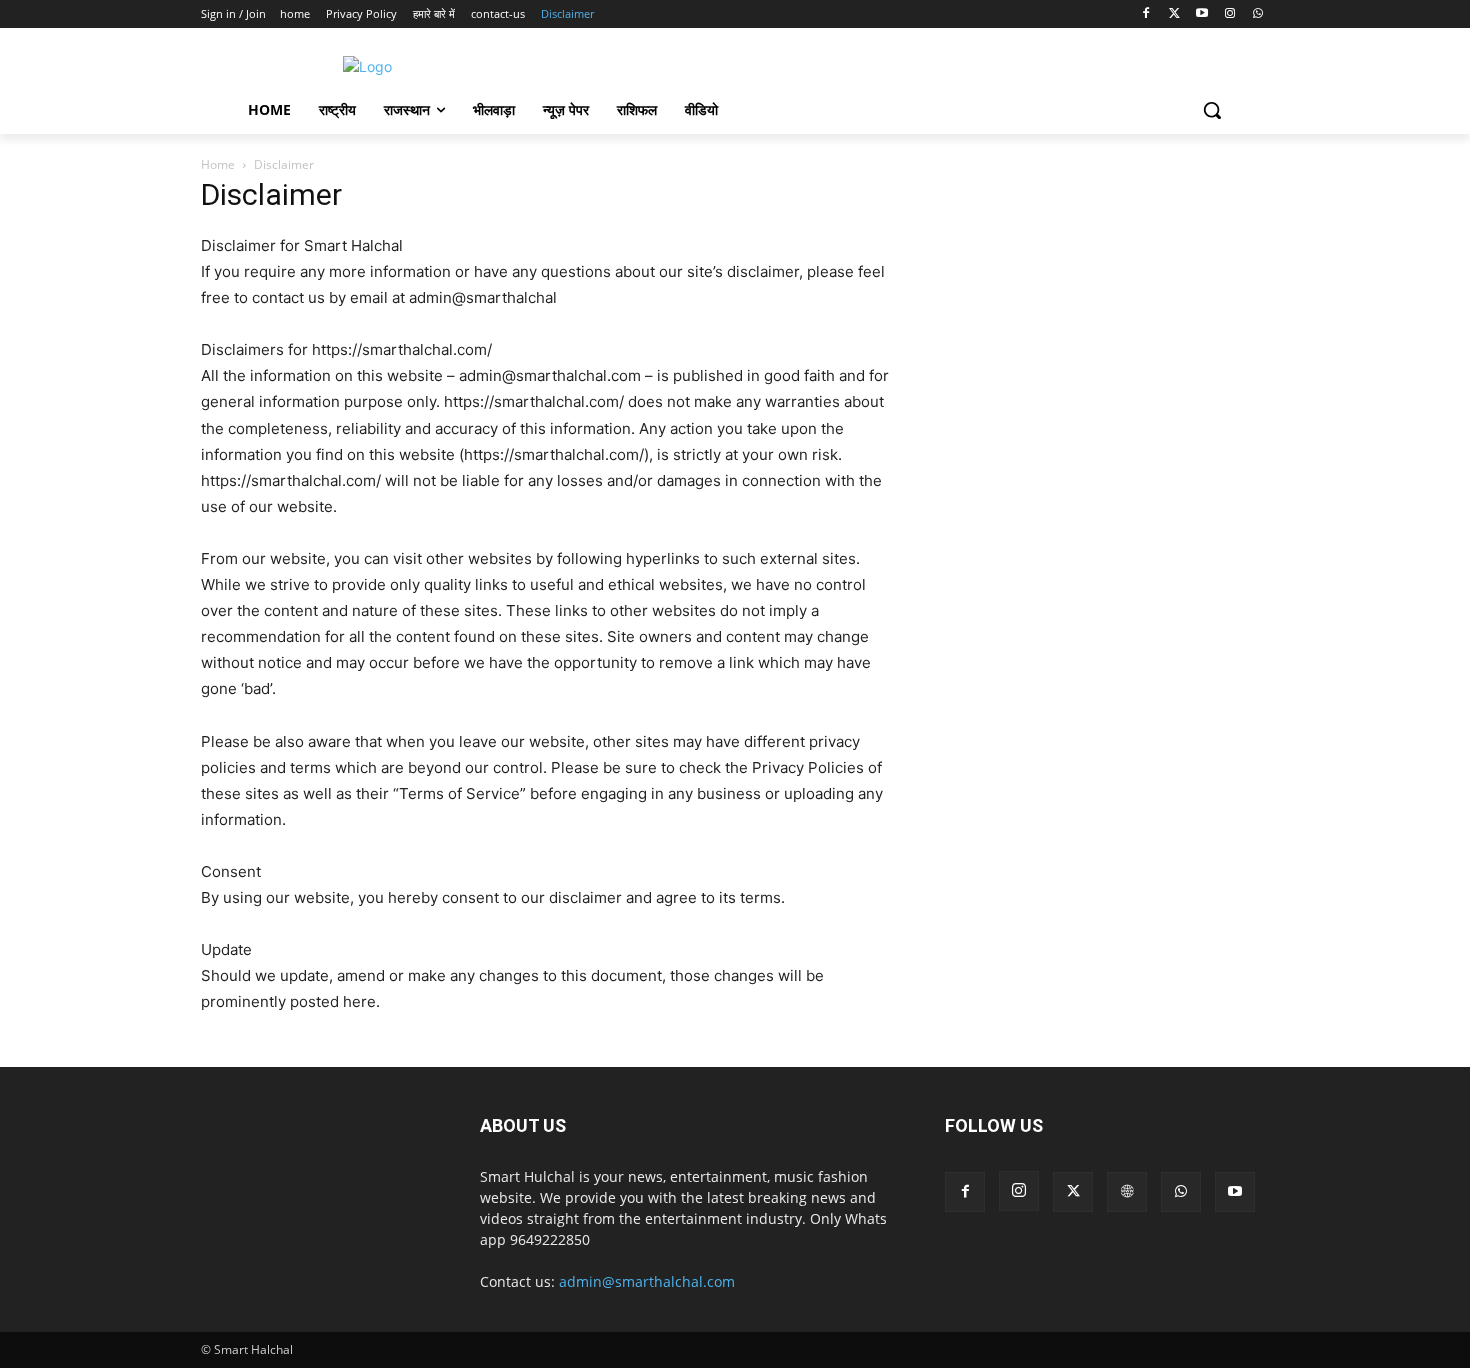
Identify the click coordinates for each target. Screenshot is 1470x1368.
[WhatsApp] (1257, 14)
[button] (1212, 110)
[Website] (1127, 1192)
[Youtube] (1202, 14)
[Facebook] (1146, 14)
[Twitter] (1174, 14)
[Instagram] (1229, 14)
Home (218, 164)
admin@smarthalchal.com (647, 1281)
